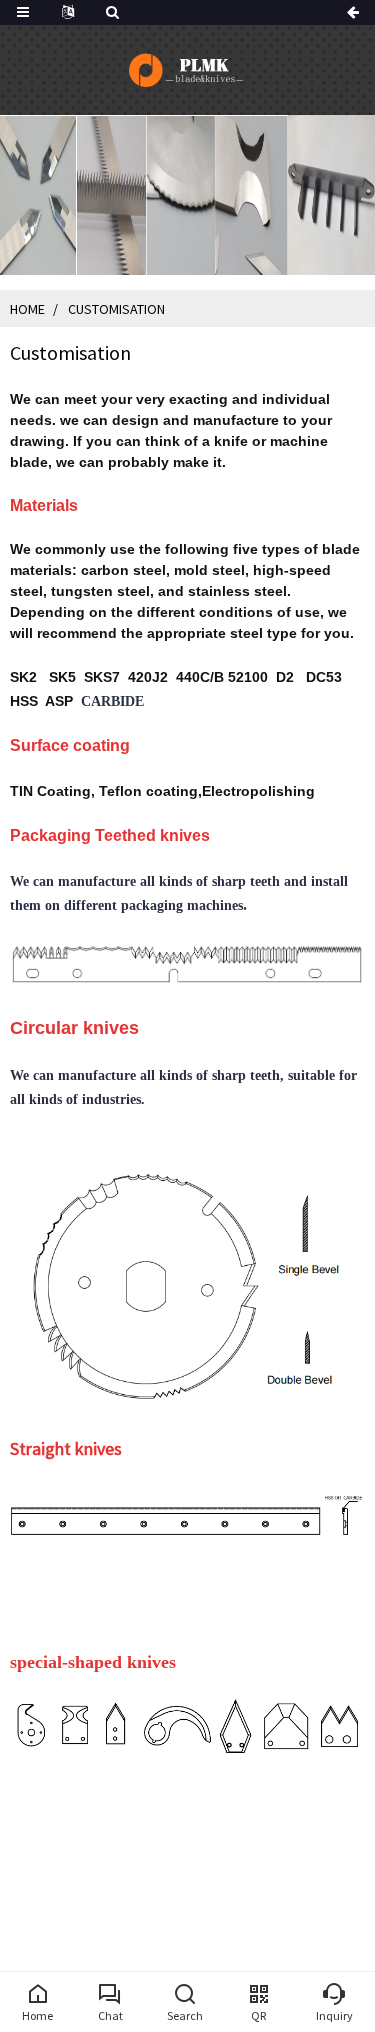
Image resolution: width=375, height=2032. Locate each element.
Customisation (116, 309)
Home (27, 309)
